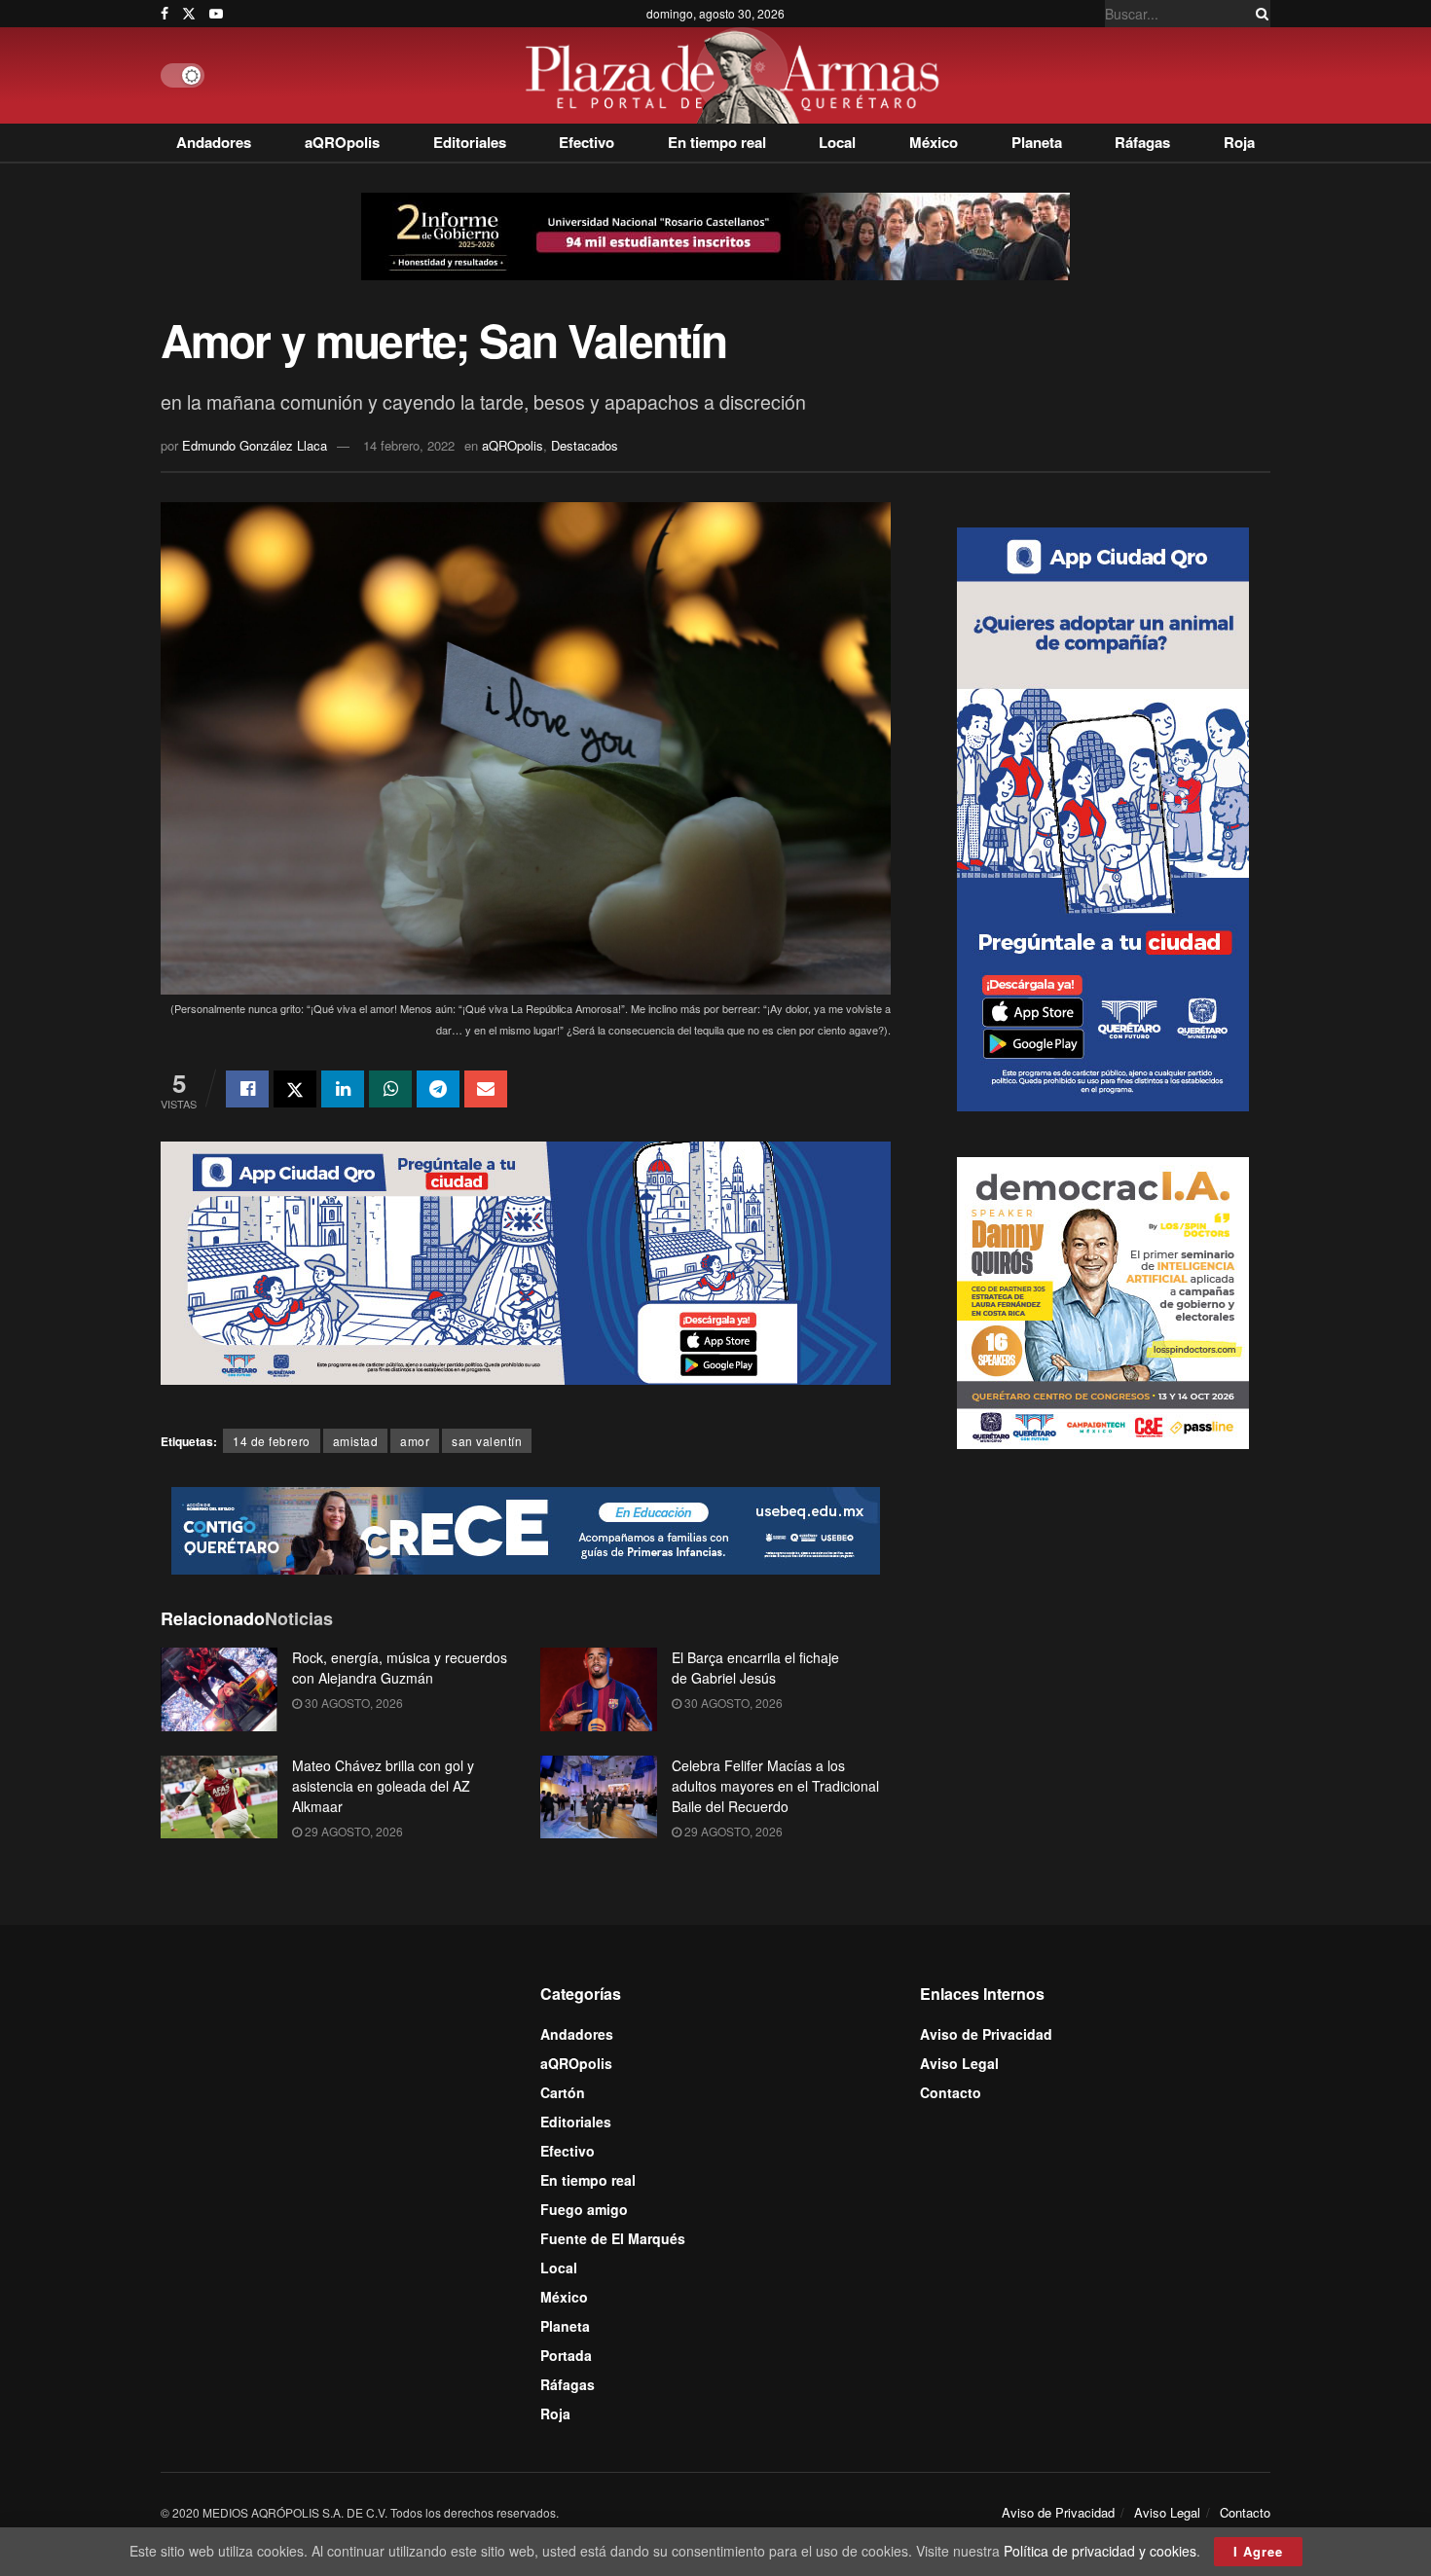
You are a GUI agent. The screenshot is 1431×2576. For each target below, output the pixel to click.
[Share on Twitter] (295, 1089)
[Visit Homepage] (737, 75)
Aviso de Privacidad (986, 2034)
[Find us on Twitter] (189, 14)
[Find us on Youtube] (216, 14)
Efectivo (587, 142)
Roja (1239, 142)
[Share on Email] (486, 1089)
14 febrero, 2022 (409, 445)
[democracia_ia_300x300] (1103, 1300)
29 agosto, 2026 (352, 1831)
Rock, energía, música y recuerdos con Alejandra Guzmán (400, 1668)
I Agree (1258, 2551)
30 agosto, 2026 (352, 1703)
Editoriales (470, 142)
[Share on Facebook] (247, 1089)
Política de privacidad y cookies (1100, 2551)
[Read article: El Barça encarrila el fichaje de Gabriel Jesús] (599, 1689)
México (934, 142)
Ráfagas (1142, 142)
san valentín (487, 1441)
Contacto (951, 2092)
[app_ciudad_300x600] (1103, 816)
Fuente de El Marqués (613, 2238)
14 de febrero (272, 1441)
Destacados (585, 445)
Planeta (1037, 142)
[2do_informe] (715, 235)
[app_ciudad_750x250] (526, 1261)
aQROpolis (342, 142)
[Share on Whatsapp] (390, 1089)
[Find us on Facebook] (165, 14)
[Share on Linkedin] (343, 1089)
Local (837, 142)
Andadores (214, 142)
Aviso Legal (959, 2063)
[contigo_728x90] (526, 1528)
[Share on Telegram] (438, 1089)
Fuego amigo (584, 2209)
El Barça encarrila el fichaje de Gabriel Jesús (755, 1668)
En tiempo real (717, 142)
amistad (356, 1441)
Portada (566, 2355)
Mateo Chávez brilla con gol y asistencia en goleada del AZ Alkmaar (383, 1786)
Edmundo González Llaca (255, 445)
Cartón (563, 2092)
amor (415, 1441)
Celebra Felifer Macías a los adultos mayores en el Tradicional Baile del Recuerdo (775, 1786)
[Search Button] (1259, 14)
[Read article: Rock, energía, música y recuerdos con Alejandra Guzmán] (219, 1689)
